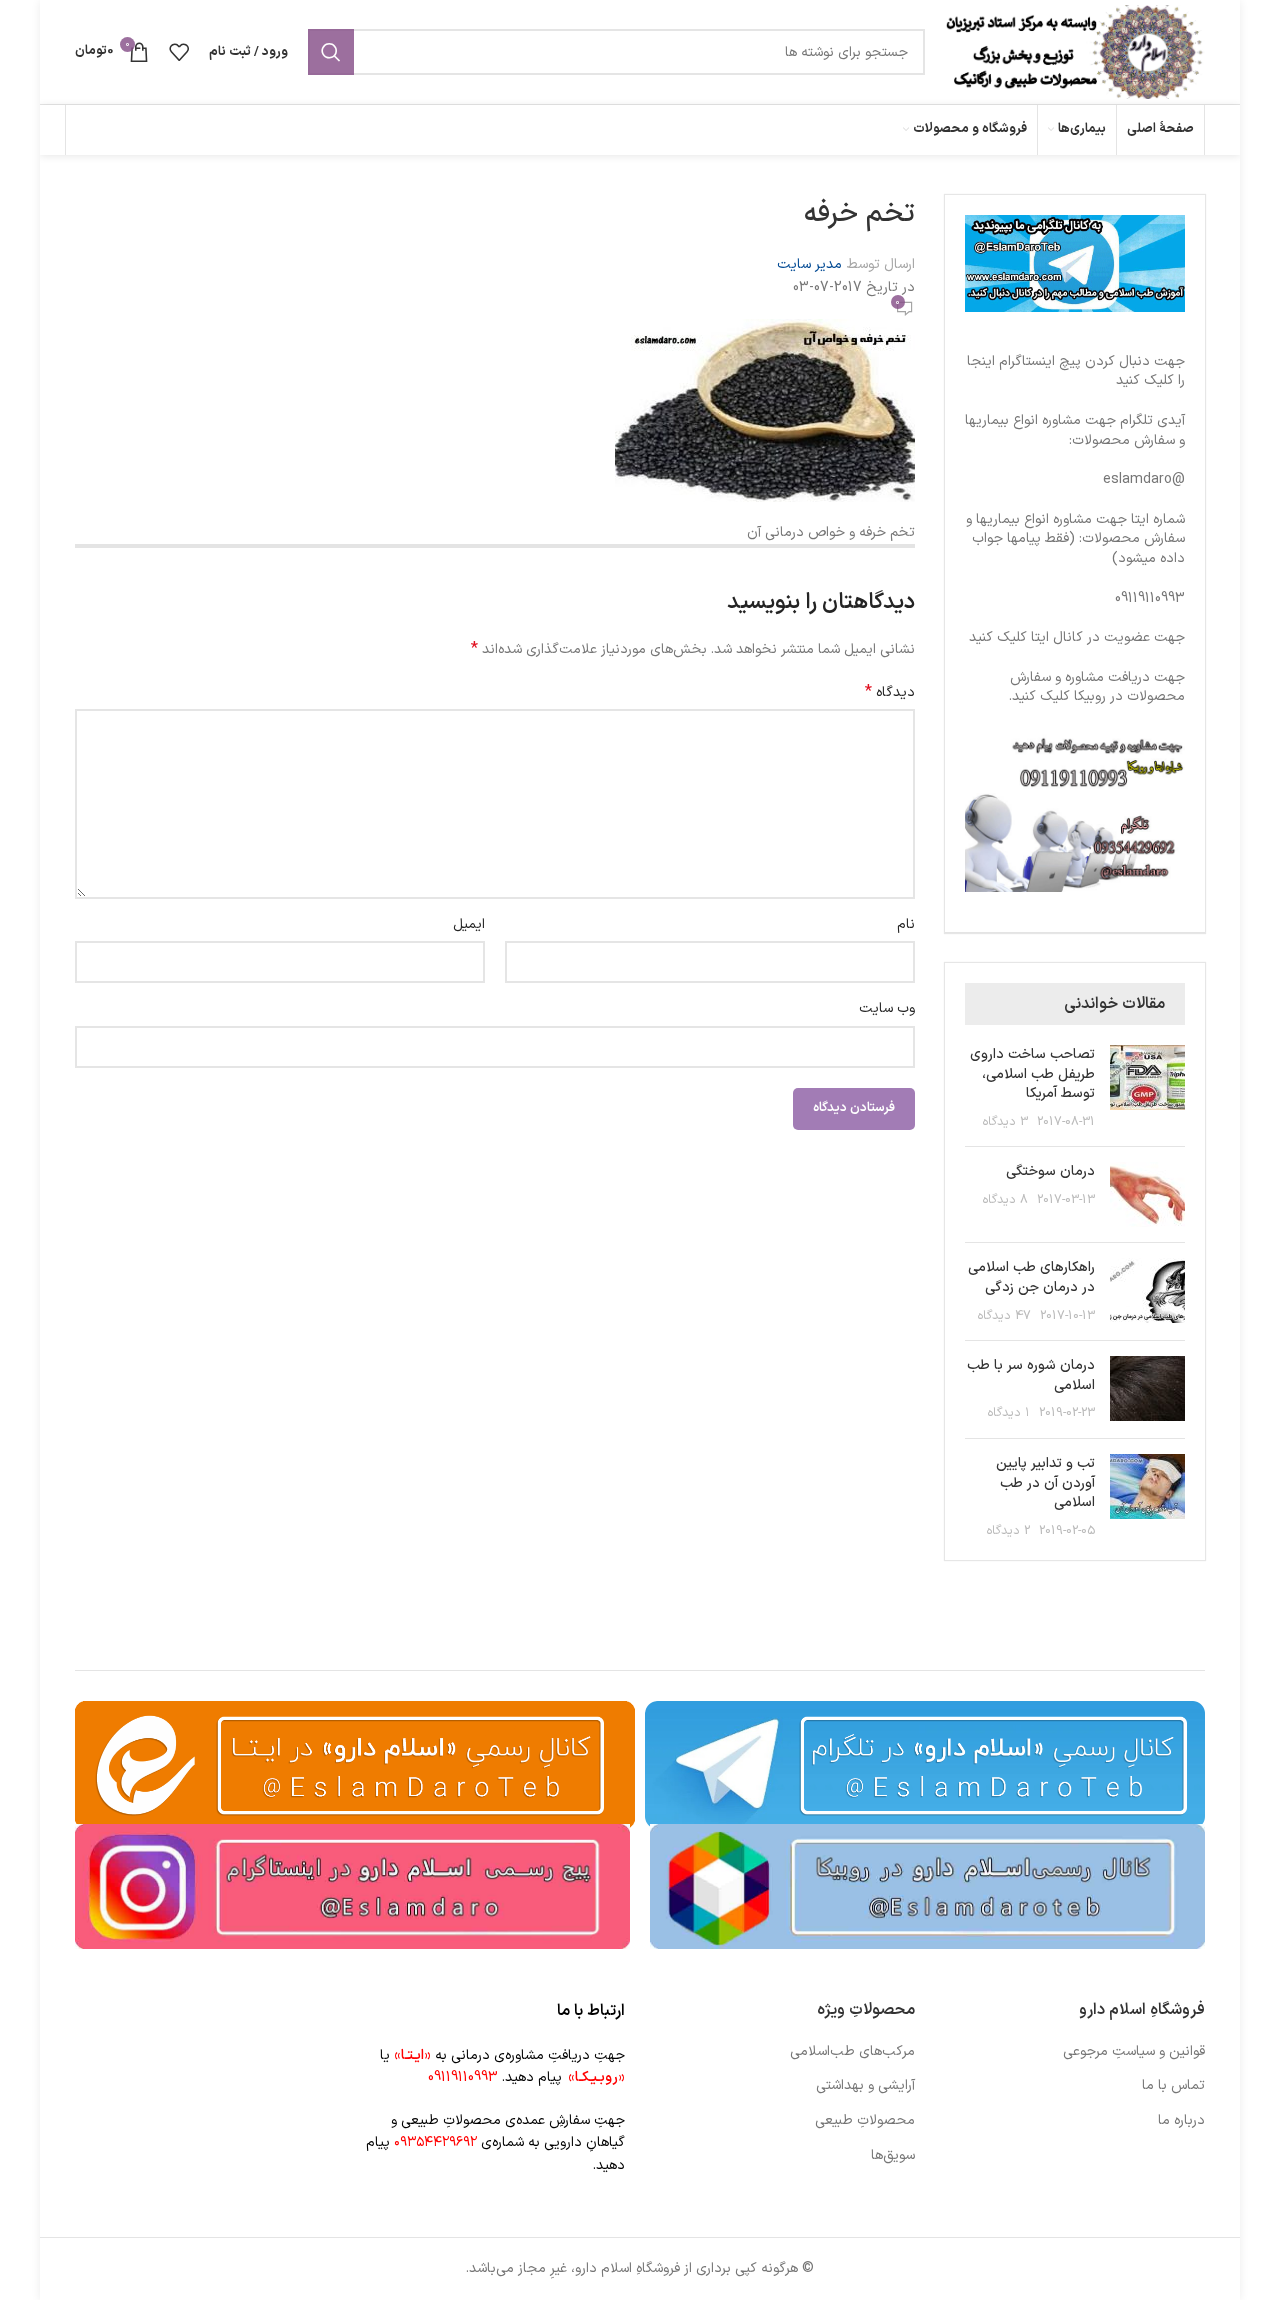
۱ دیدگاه (1009, 1412)
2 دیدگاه (1008, 1530)
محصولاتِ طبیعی (865, 2121)
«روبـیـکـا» (596, 2077)
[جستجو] (331, 52)
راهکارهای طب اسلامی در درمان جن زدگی (1031, 1277)
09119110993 (1150, 598)
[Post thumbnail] (1147, 1088)
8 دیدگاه (1005, 1199)
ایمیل (469, 924)
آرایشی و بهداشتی (865, 2086)
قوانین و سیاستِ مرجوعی (1134, 2052)
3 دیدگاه (1005, 1121)
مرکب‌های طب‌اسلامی (852, 2052)
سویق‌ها (893, 2156)
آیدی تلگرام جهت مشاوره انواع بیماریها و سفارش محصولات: (1075, 430)
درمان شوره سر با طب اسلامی (1031, 1375)
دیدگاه (890, 693)
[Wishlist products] (179, 52)
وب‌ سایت (887, 1008)
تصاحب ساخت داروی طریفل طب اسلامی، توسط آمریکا (1032, 1074)
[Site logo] (1075, 51)
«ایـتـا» (412, 2055)
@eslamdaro (1144, 479)
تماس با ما (1173, 2086)
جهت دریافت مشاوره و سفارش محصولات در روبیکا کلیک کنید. (1097, 687)
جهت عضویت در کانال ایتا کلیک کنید (1077, 637)
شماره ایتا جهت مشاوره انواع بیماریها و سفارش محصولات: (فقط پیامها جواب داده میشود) (1075, 539)
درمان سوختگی (1050, 1171)
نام (906, 924)
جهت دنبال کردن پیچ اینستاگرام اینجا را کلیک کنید (1076, 371)
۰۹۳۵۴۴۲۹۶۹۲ (435, 2142)
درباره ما (1181, 2121)
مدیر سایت (809, 264)
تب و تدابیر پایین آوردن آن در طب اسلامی (1045, 1483)
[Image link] (927, 1885)
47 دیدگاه (1004, 1315)
